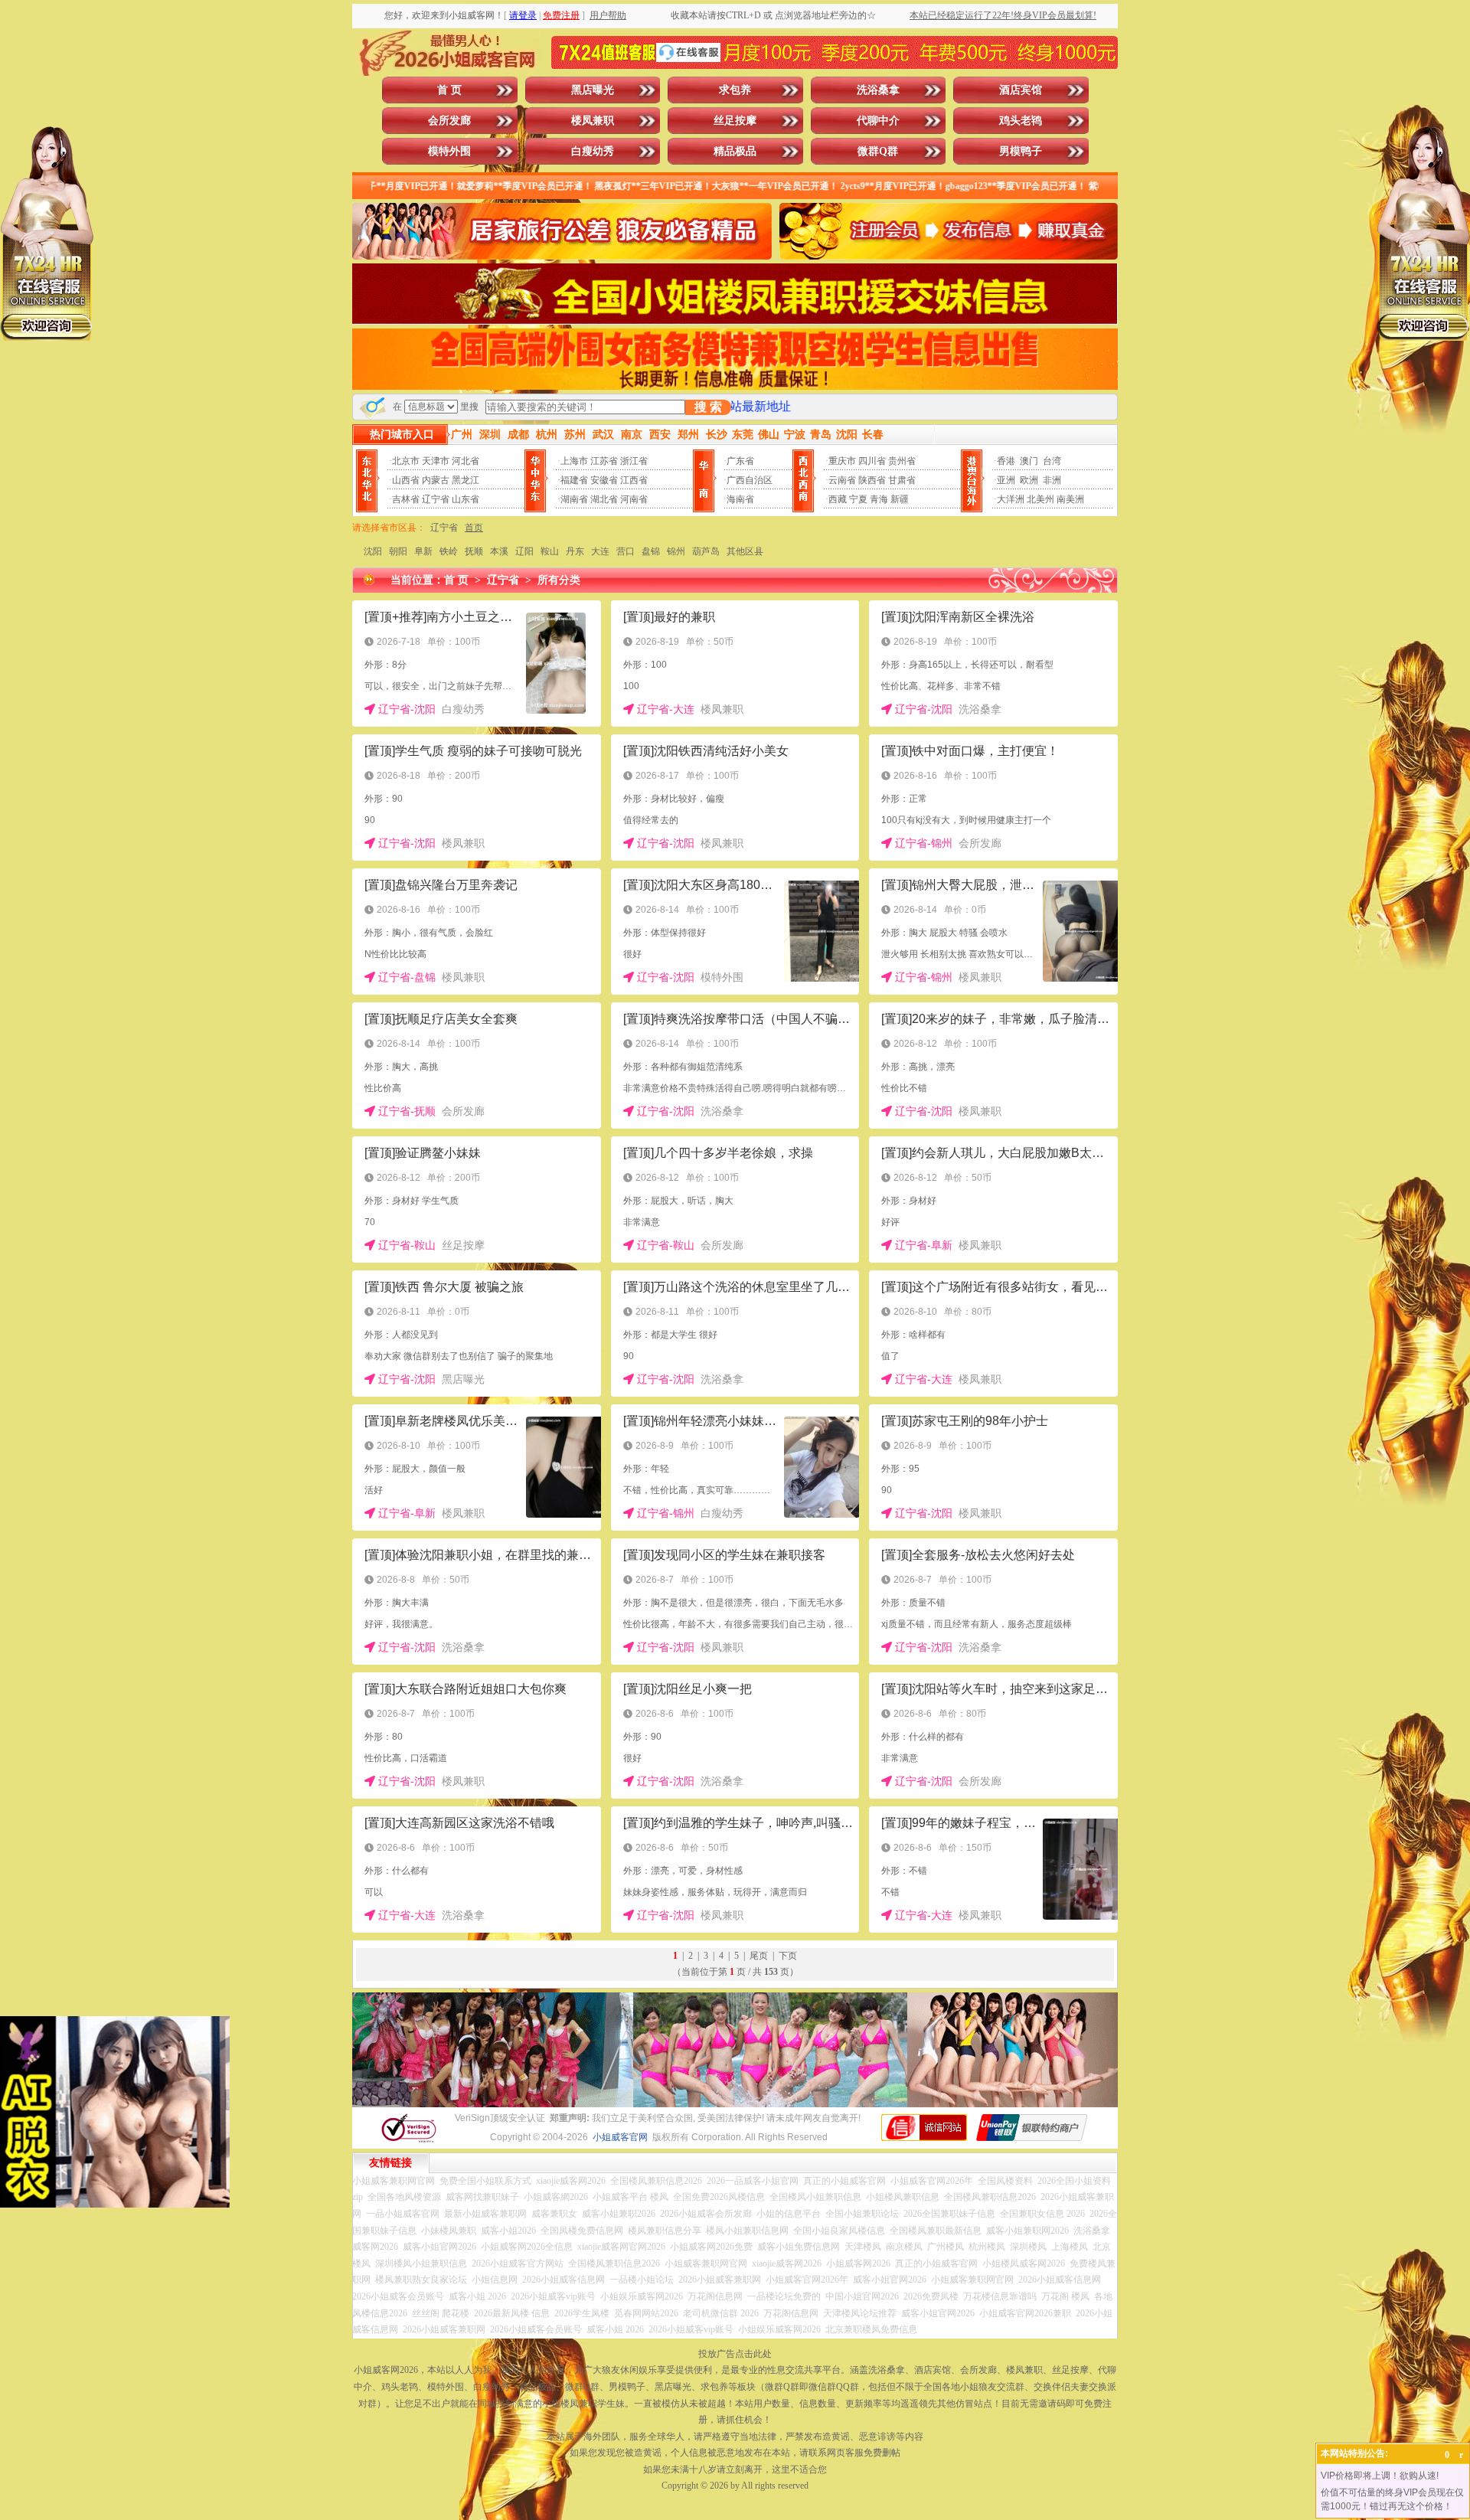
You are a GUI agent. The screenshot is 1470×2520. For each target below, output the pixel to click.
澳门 (1029, 461)
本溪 (499, 551)
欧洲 (1029, 480)
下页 (788, 1956)
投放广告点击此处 (735, 2354)
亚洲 (1006, 480)
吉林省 (406, 499)
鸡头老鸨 (1021, 121)
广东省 (740, 461)
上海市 (574, 461)
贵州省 (902, 461)
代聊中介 (878, 121)
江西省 (634, 480)
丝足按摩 (735, 121)
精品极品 (735, 151)
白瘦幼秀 (593, 151)
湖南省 (574, 499)
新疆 (900, 499)
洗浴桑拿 (878, 90)
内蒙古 (436, 480)
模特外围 (449, 151)
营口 (626, 551)
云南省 (842, 480)
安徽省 (604, 480)
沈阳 (373, 551)
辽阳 (524, 551)
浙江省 (634, 461)
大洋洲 (1011, 499)
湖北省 (604, 499)
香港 (1006, 461)
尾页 (759, 1956)
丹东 (575, 551)
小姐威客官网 (620, 2137)
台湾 (1052, 461)
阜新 (423, 551)
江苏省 (604, 461)
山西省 (406, 480)
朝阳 (398, 551)
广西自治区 (750, 480)
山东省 (465, 499)
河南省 (634, 499)
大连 (600, 551)
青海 (879, 499)
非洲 (1052, 480)
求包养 (735, 90)
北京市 (406, 461)
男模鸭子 (1021, 151)
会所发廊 (449, 121)
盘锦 (651, 551)
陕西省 (872, 480)
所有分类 (559, 580)
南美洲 (1070, 499)
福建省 (574, 480)
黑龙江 (465, 480)
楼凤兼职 (593, 121)
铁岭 (449, 551)
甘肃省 (902, 480)
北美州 (1040, 499)
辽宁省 (436, 499)
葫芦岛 (706, 551)
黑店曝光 (593, 90)
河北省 (465, 461)
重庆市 (842, 461)
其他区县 (745, 551)
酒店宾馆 (1021, 90)
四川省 (872, 461)
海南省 (740, 499)
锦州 (676, 551)
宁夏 (858, 499)
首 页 (449, 90)
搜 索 (708, 407)
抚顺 (474, 551)
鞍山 (550, 551)
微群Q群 (878, 151)
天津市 (436, 461)
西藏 (838, 499)
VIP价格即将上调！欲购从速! (1380, 2476)
